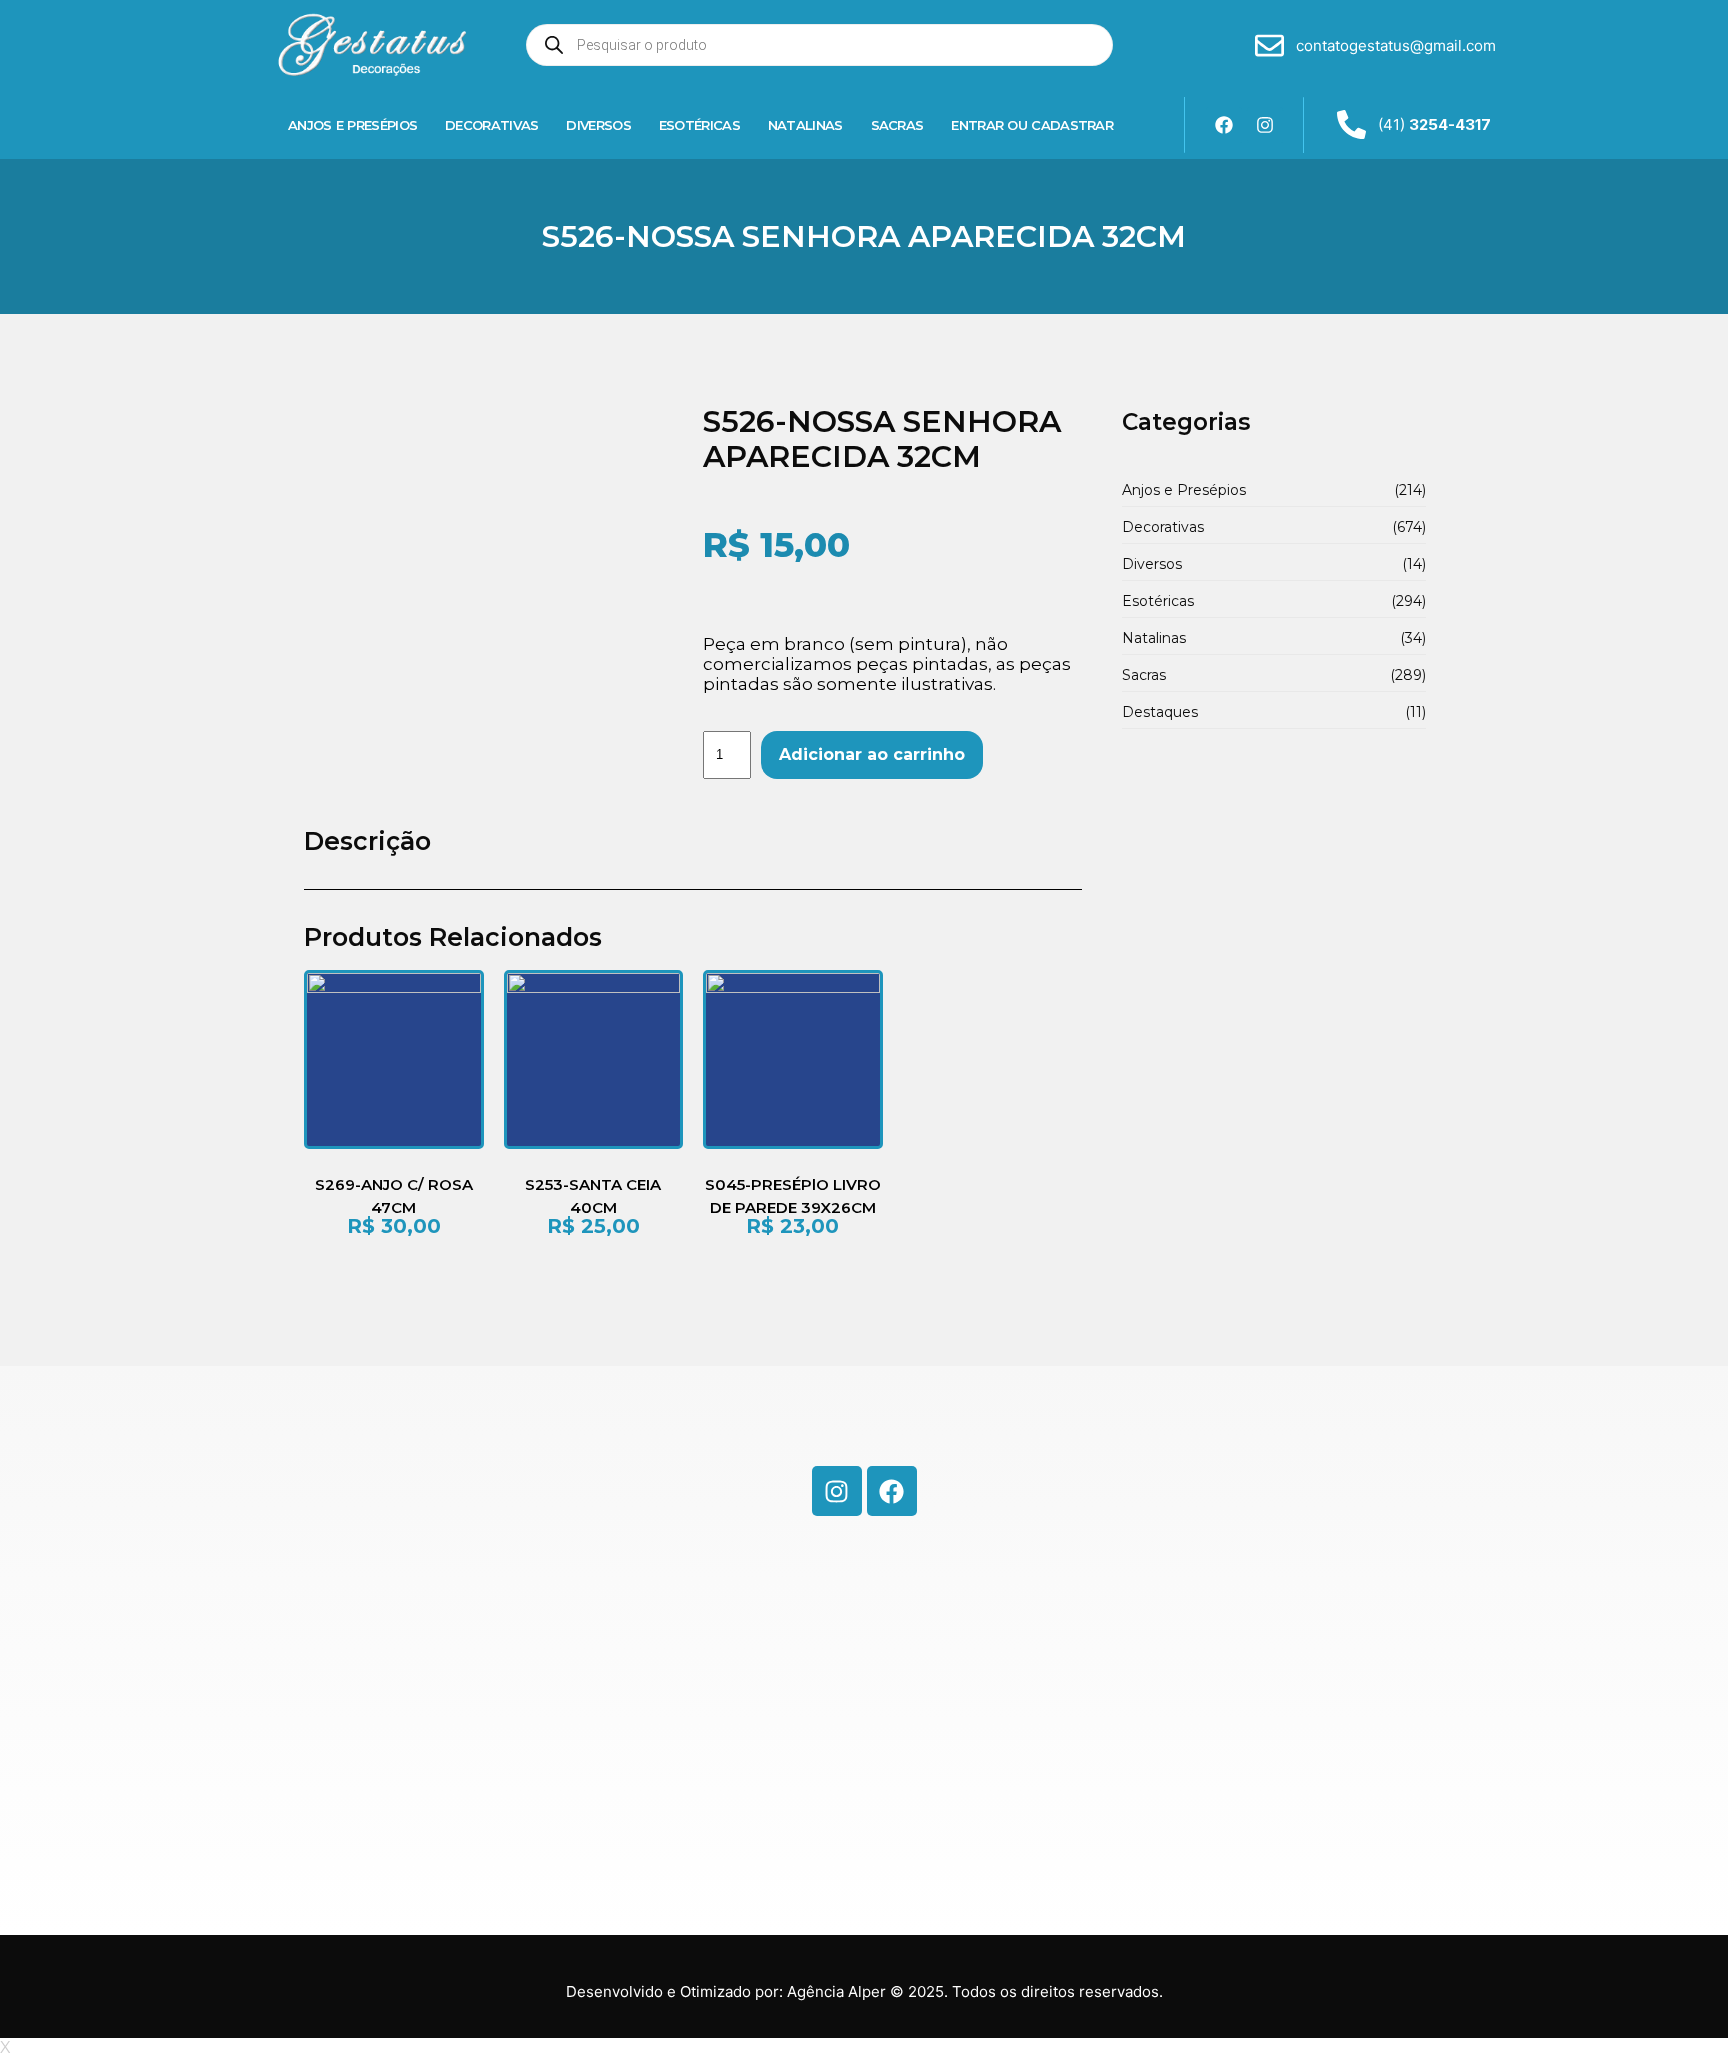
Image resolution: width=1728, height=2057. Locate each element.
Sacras (897, 125)
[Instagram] (1265, 125)
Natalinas (805, 125)
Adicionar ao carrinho (872, 754)
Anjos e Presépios (352, 125)
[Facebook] (1224, 125)
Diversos (598, 125)
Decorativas (491, 125)
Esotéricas (699, 125)
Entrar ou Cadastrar (1032, 125)
